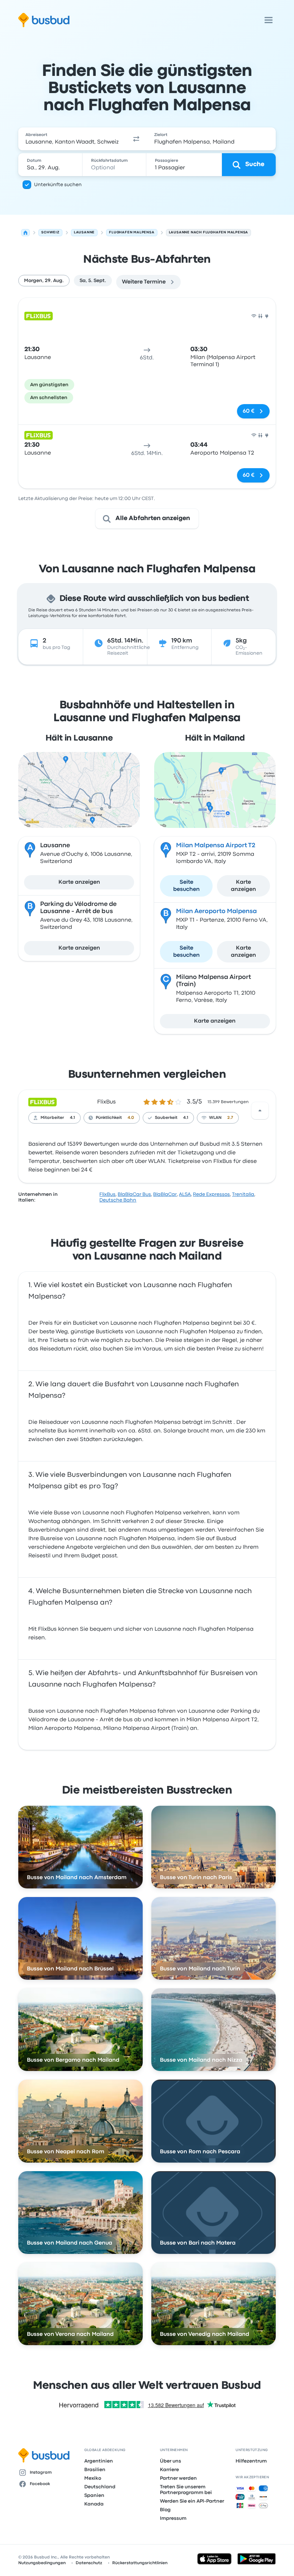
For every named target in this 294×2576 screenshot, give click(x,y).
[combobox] (72, 139)
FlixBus (106, 1102)
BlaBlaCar (165, 1194)
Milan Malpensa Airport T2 (216, 846)
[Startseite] (25, 233)
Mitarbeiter (52, 1118)
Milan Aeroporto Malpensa (216, 911)
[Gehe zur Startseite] (44, 20)
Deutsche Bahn (118, 1200)
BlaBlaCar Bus (134, 1194)
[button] (136, 139)
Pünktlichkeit (109, 1118)
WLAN (215, 1118)
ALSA (185, 1194)
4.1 (72, 1118)
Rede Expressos (211, 1194)
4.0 (131, 1118)
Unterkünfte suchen (58, 185)
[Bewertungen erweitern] (260, 1111)
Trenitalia (243, 1194)
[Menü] (269, 20)
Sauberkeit (166, 1118)
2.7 (230, 1118)
